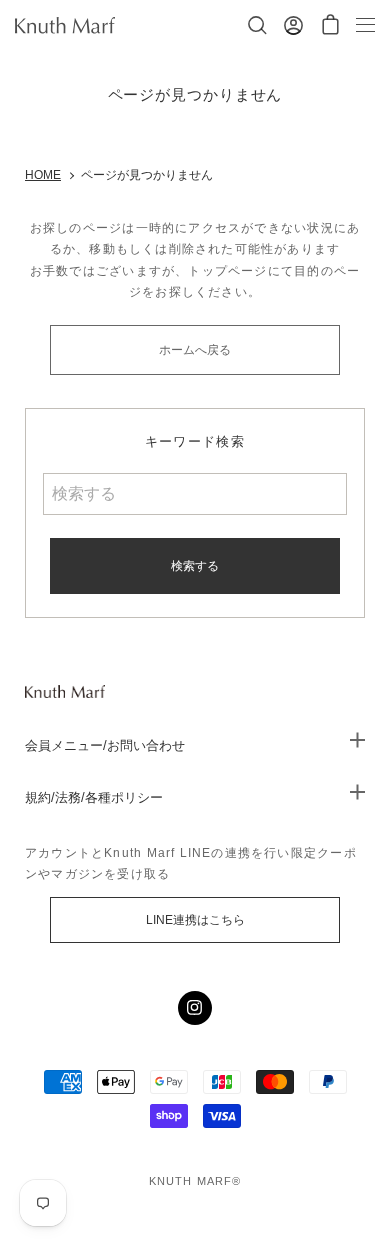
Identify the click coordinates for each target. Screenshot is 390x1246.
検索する (195, 566)
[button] (330, 25)
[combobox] (195, 494)
